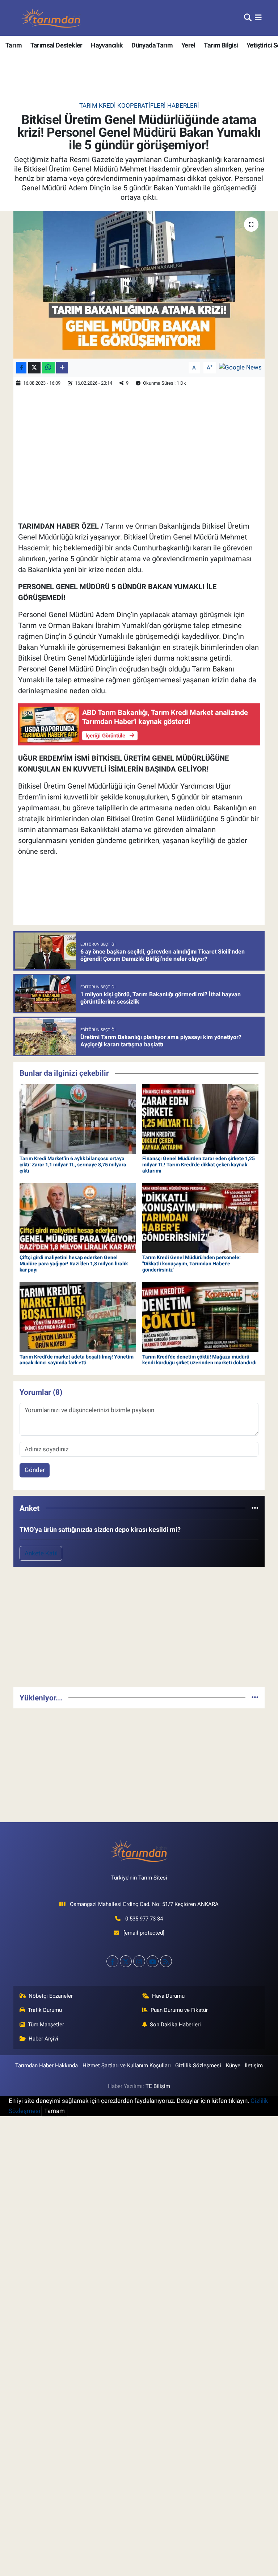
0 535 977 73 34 (144, 1919)
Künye (233, 2066)
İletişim (254, 2066)
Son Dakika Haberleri (175, 2025)
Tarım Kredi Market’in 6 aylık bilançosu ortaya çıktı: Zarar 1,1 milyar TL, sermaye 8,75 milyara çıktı (73, 1165)
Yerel (188, 45)
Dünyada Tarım (152, 45)
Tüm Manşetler (46, 2025)
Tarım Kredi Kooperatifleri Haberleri (139, 106)
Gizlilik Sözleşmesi (198, 2066)
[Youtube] (153, 1961)
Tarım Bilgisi (221, 45)
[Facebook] (112, 1961)
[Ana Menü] (258, 18)
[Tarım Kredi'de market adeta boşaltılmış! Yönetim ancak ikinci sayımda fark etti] (78, 1316)
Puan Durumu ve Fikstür (179, 2010)
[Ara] (248, 18)
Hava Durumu (168, 1996)
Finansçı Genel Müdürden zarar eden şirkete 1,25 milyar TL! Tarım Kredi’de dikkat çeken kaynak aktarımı (199, 1165)
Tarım (14, 45)
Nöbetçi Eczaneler (51, 1996)
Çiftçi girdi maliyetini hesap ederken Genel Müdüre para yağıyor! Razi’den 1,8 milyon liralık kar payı (74, 1264)
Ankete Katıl (41, 1553)
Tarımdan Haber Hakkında (47, 2066)
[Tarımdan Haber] (51, 18)
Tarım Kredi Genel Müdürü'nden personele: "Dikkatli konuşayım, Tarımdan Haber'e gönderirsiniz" (191, 1264)
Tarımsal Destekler (56, 45)
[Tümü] (255, 1508)
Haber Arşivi (43, 2039)
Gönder (35, 1470)
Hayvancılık (107, 45)
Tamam (54, 2111)
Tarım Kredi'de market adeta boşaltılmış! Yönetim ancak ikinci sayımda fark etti (77, 1360)
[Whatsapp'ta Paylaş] (48, 368)
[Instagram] (139, 1961)
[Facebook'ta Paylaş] (21, 368)
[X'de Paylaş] (34, 368)
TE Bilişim (158, 2086)
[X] (126, 1961)
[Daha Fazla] (62, 368)
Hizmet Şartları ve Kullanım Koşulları (127, 2066)
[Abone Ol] (240, 367)
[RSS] (166, 1961)
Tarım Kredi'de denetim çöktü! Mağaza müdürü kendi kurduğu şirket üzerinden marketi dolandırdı (199, 1360)
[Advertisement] (139, 1630)
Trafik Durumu (45, 2010)
